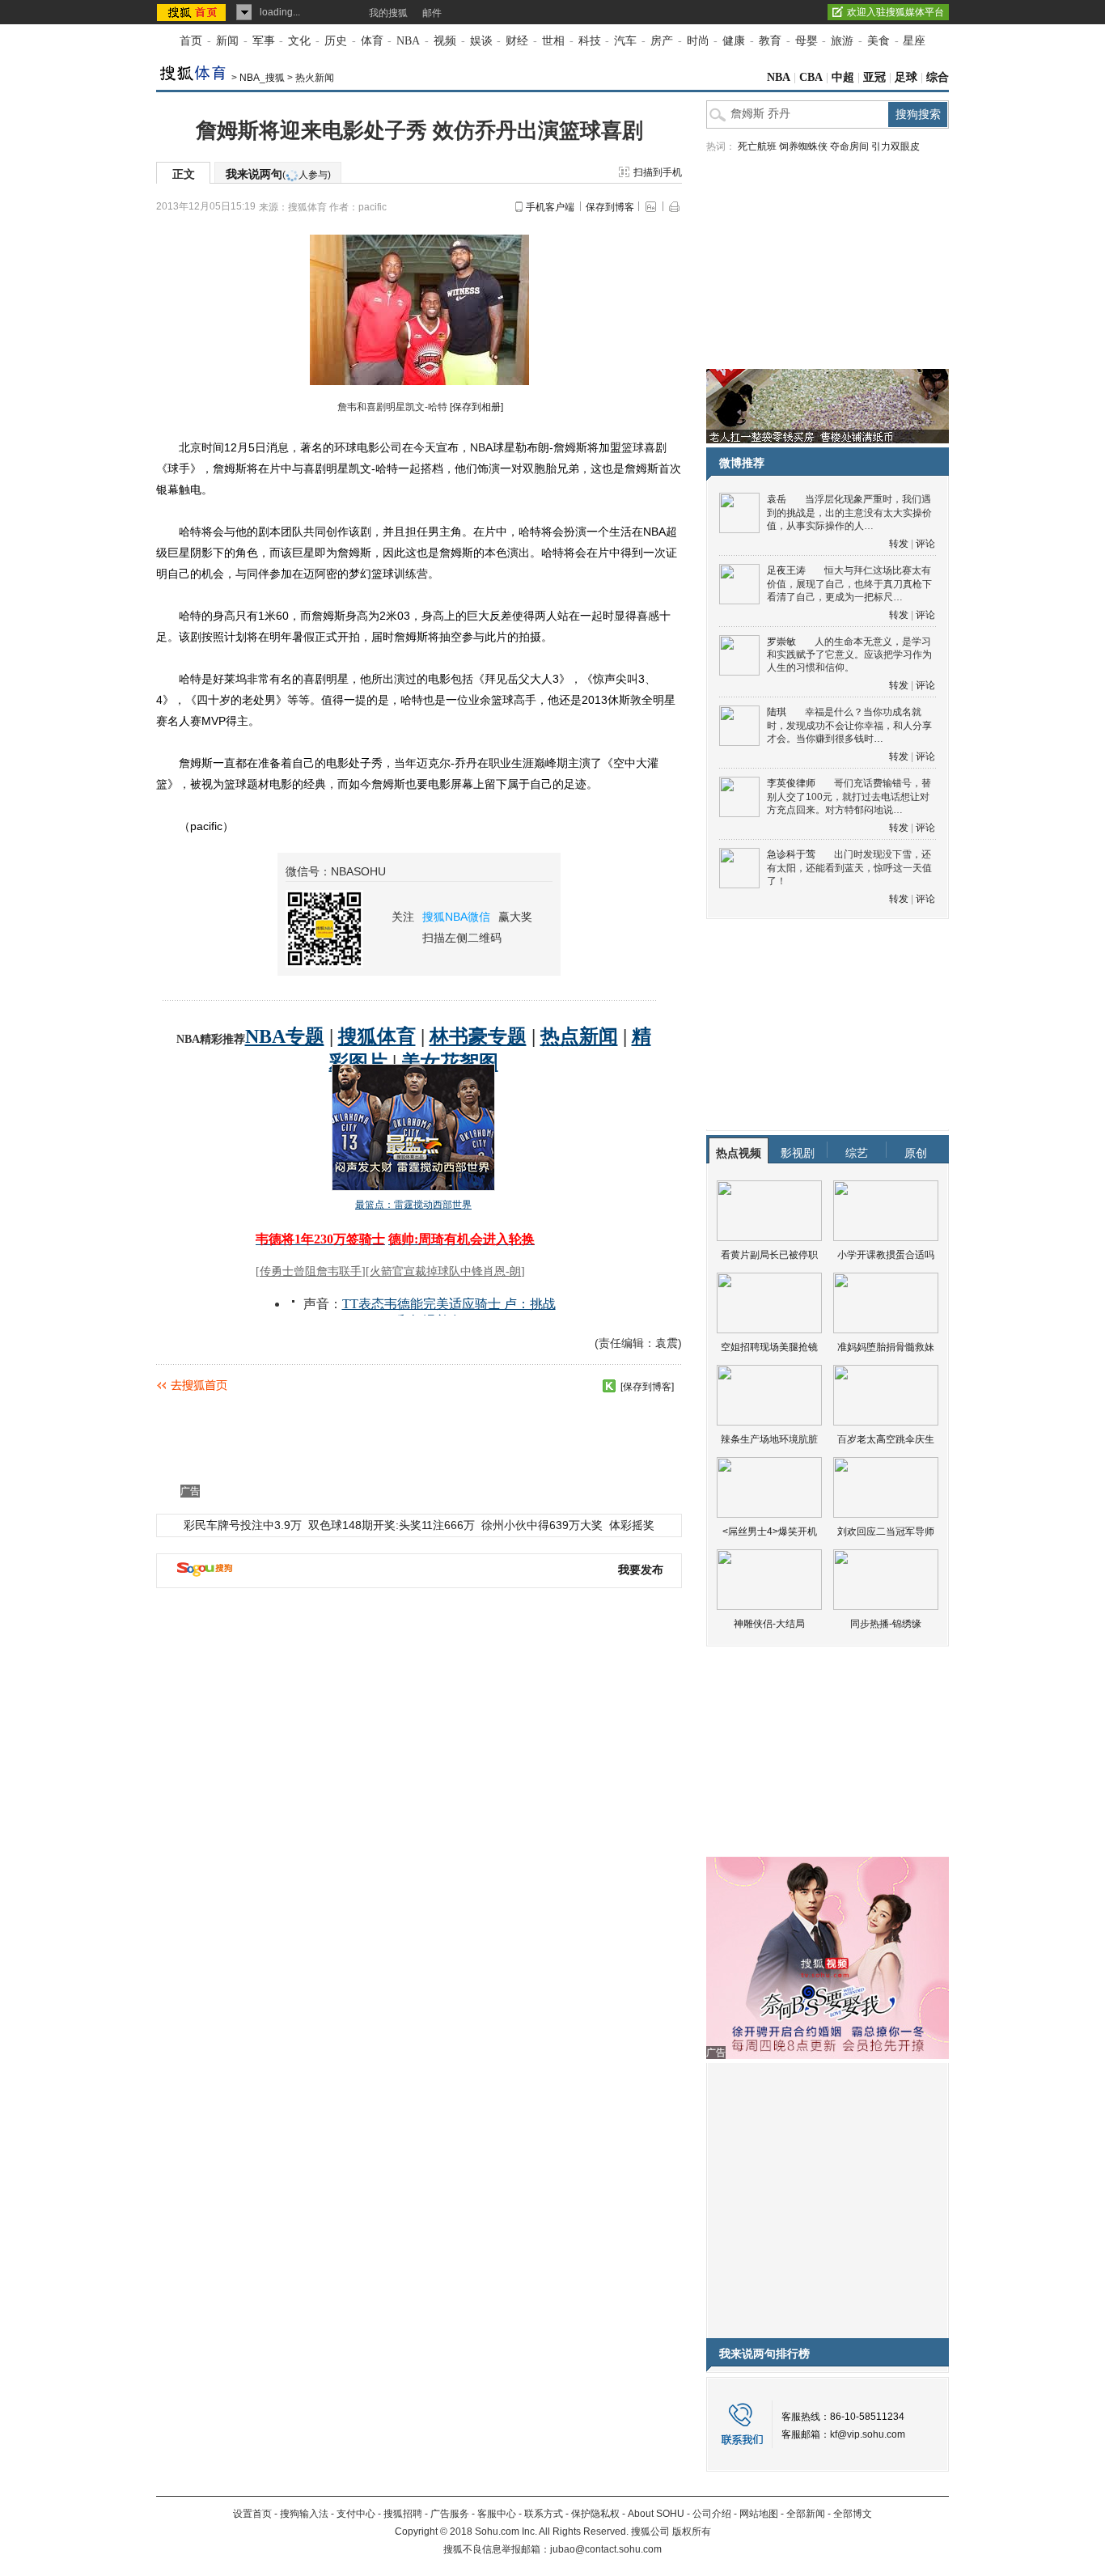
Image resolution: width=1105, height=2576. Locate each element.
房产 (662, 41)
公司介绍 (712, 2514)
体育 (372, 41)
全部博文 (853, 2514)
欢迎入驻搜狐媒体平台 (895, 12)
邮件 (432, 13)
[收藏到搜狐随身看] (609, 1386)
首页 (191, 41)
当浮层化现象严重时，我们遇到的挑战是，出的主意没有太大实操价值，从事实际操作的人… (849, 513)
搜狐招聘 (403, 2514)
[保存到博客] (647, 1387)
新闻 (227, 41)
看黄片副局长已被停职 (769, 1255)
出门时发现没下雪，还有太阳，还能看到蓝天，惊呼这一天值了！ (849, 868)
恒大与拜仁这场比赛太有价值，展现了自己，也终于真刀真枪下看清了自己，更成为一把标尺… (849, 584)
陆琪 (777, 712)
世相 (553, 41)
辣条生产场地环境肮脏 (769, 1439)
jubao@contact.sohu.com (606, 2549)
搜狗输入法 (304, 2514)
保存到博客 (610, 207)
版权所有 (692, 2532)
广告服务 (450, 2514)
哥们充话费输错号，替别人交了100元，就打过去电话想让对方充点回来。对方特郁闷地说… (849, 797)
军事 (264, 41)
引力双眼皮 (895, 146)
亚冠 (874, 77)
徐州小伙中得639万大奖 (542, 1525)
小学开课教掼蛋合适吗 (886, 1255)
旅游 (842, 41)
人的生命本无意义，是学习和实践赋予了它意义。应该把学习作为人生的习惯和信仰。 (849, 655)
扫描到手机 (658, 172)
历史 (336, 41)
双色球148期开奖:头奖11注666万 (392, 1525)
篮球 (633, 447)
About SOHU (656, 2514)
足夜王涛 (786, 570)
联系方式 (544, 2514)
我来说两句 (278, 174)
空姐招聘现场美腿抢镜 (769, 1347)
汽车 (625, 41)
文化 (299, 41)
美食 (878, 41)
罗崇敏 (781, 642)
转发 (899, 544)
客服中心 (497, 2514)
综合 (938, 77)
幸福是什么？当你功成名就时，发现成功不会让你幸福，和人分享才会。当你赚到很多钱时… (849, 725)
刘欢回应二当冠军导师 (886, 1532)
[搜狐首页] (193, 12)
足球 (906, 77)
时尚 (698, 41)
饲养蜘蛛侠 (803, 146)
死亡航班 (757, 146)
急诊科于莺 (791, 854)
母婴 (807, 41)
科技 (590, 41)
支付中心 (356, 2514)
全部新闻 (806, 2514)
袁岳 (777, 499)
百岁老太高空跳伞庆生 (886, 1439)
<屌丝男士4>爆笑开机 (770, 1532)
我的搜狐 (388, 13)
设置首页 (252, 2514)
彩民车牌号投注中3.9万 (243, 1525)
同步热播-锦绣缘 (886, 1624)
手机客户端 (550, 207)
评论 (925, 544)
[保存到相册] (476, 407)
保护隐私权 (595, 2514)
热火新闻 (315, 78)
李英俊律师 (791, 783)
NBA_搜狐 (262, 78)
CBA (811, 77)
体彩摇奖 (632, 1525)
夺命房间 (849, 146)
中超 (843, 77)
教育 (770, 41)
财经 (517, 41)
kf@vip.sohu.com (868, 2434)
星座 (914, 41)
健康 (734, 41)
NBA (408, 41)
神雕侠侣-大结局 (769, 1624)
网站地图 (759, 2514)
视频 (445, 41)
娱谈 (481, 41)
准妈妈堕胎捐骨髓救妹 (886, 1347)
